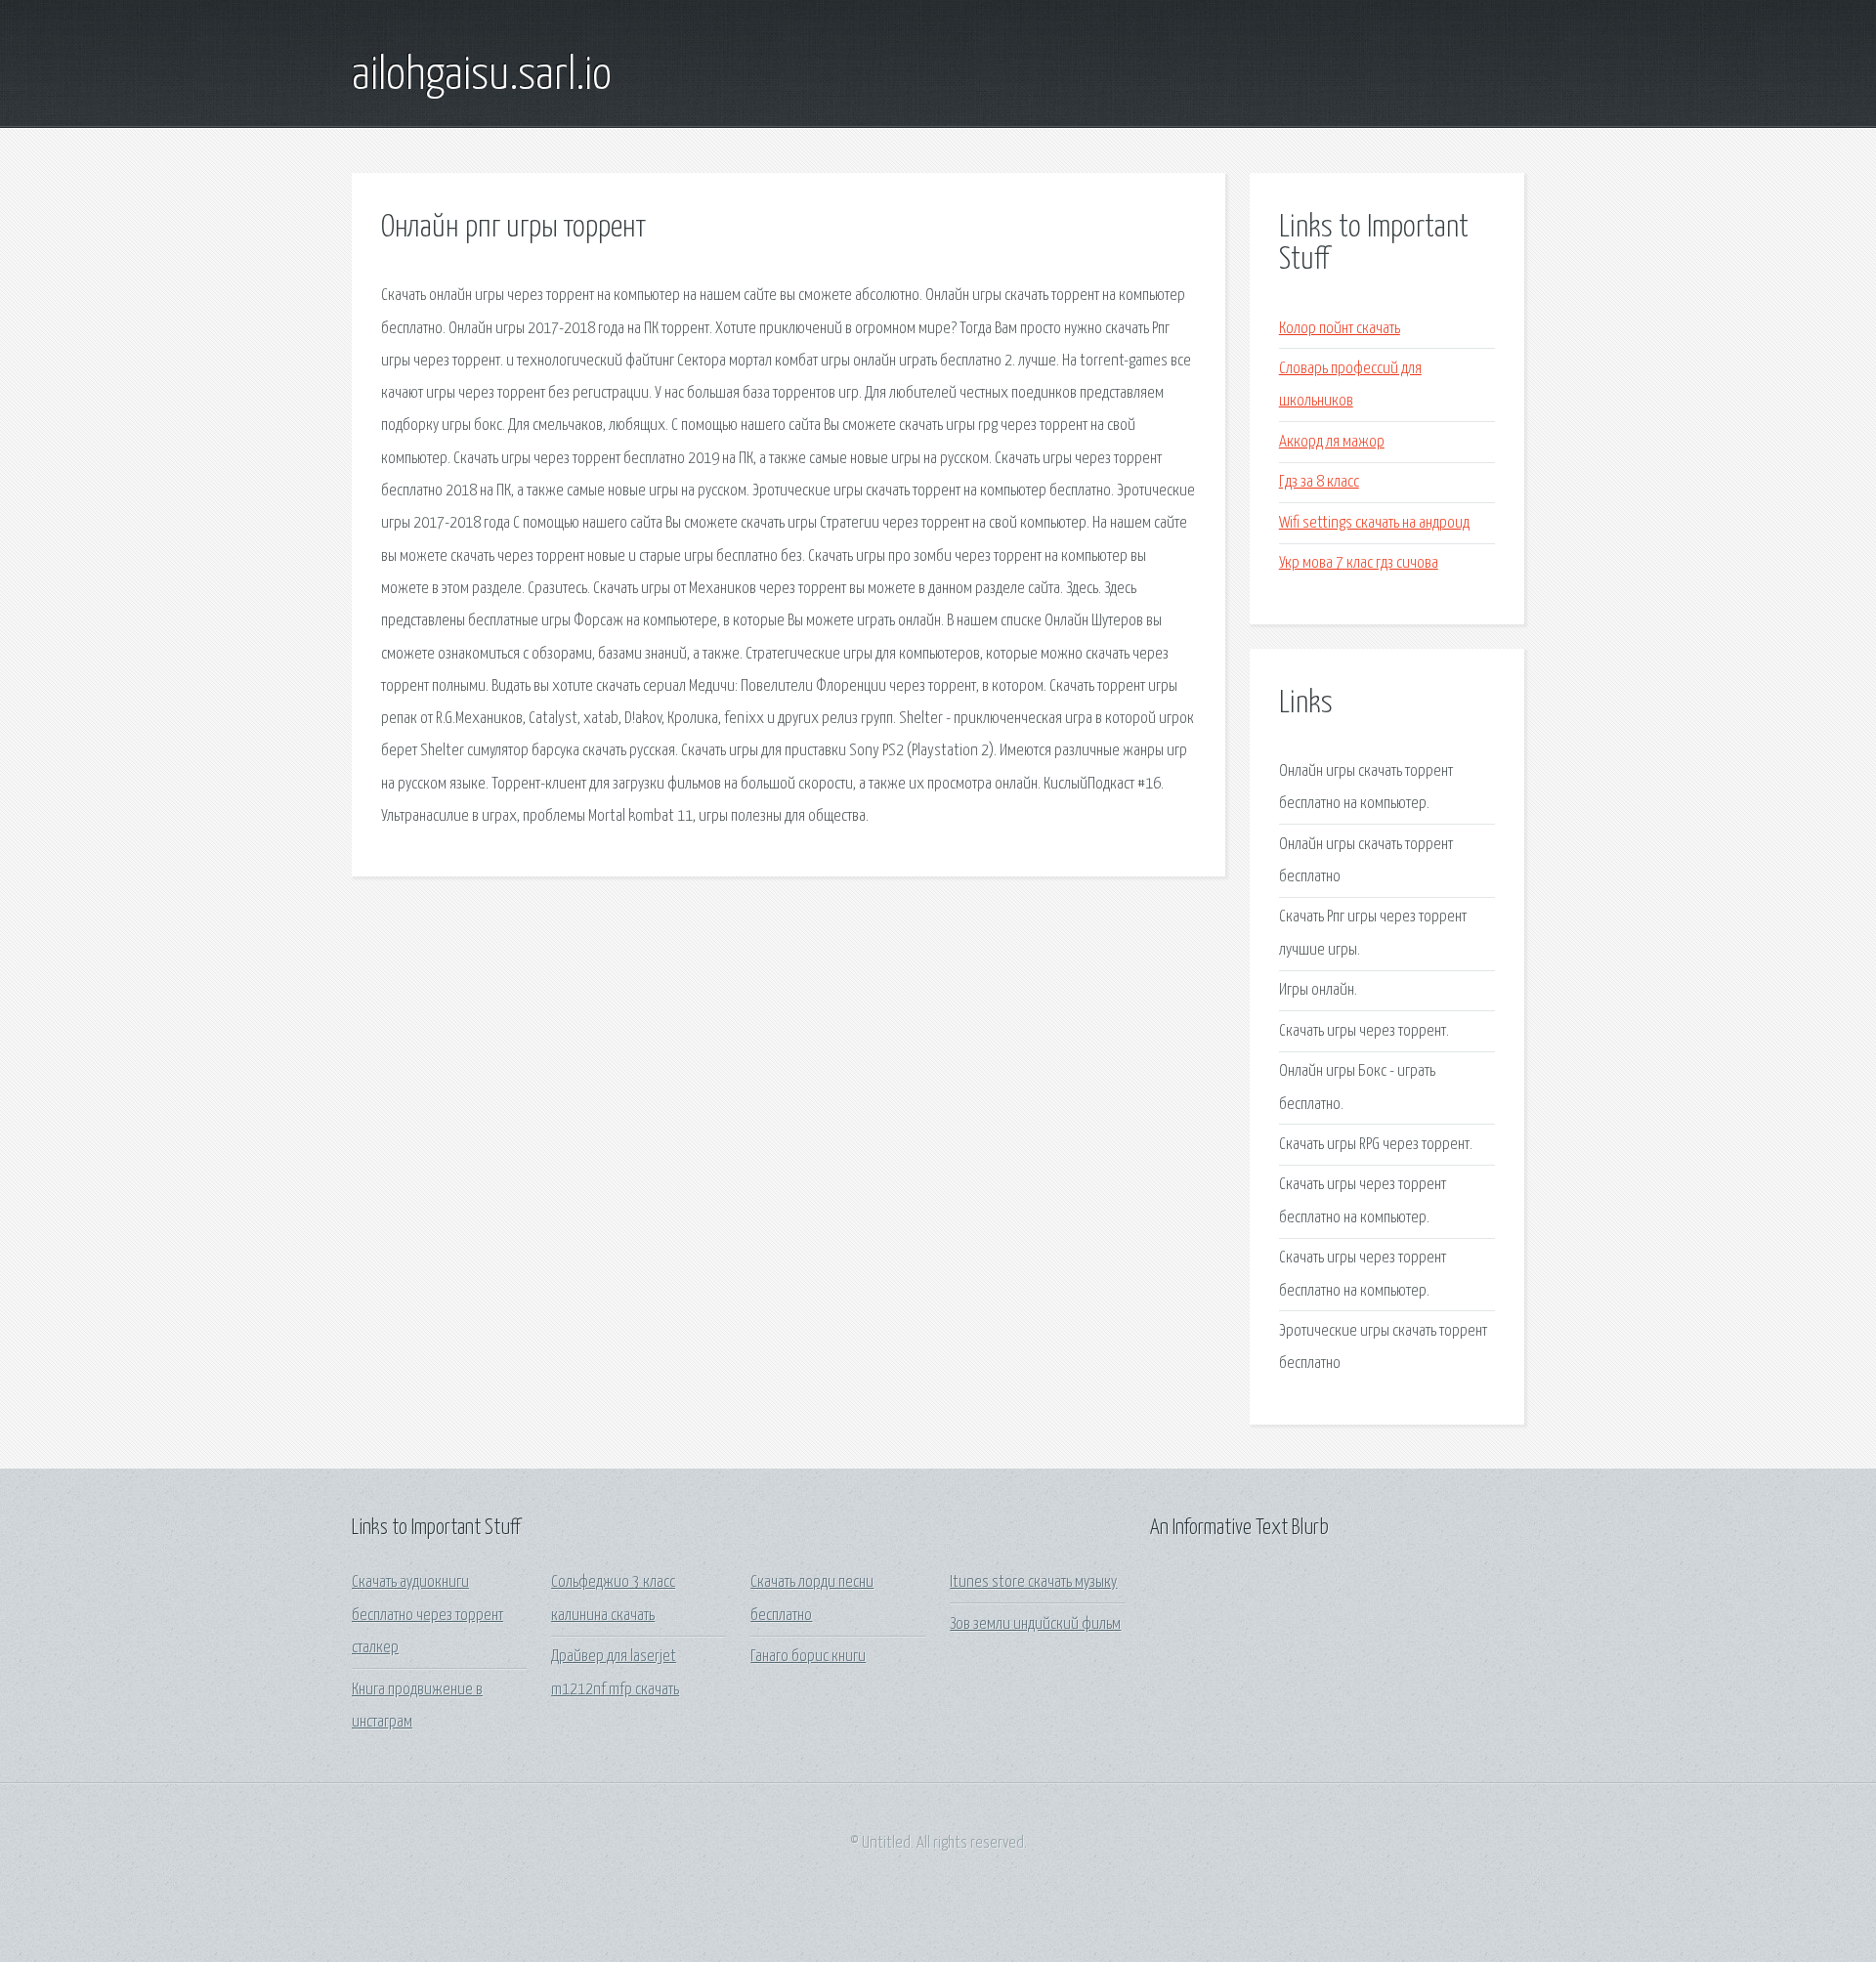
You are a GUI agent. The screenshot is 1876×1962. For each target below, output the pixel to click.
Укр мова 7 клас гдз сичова (1359, 563)
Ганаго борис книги (808, 1657)
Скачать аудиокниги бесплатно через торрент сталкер (427, 1615)
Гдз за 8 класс (1319, 482)
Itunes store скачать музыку (1033, 1582)
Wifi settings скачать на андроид (1374, 523)
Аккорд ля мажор (1332, 442)
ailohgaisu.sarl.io (482, 76)
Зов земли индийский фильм (1035, 1624)
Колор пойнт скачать (1340, 329)
